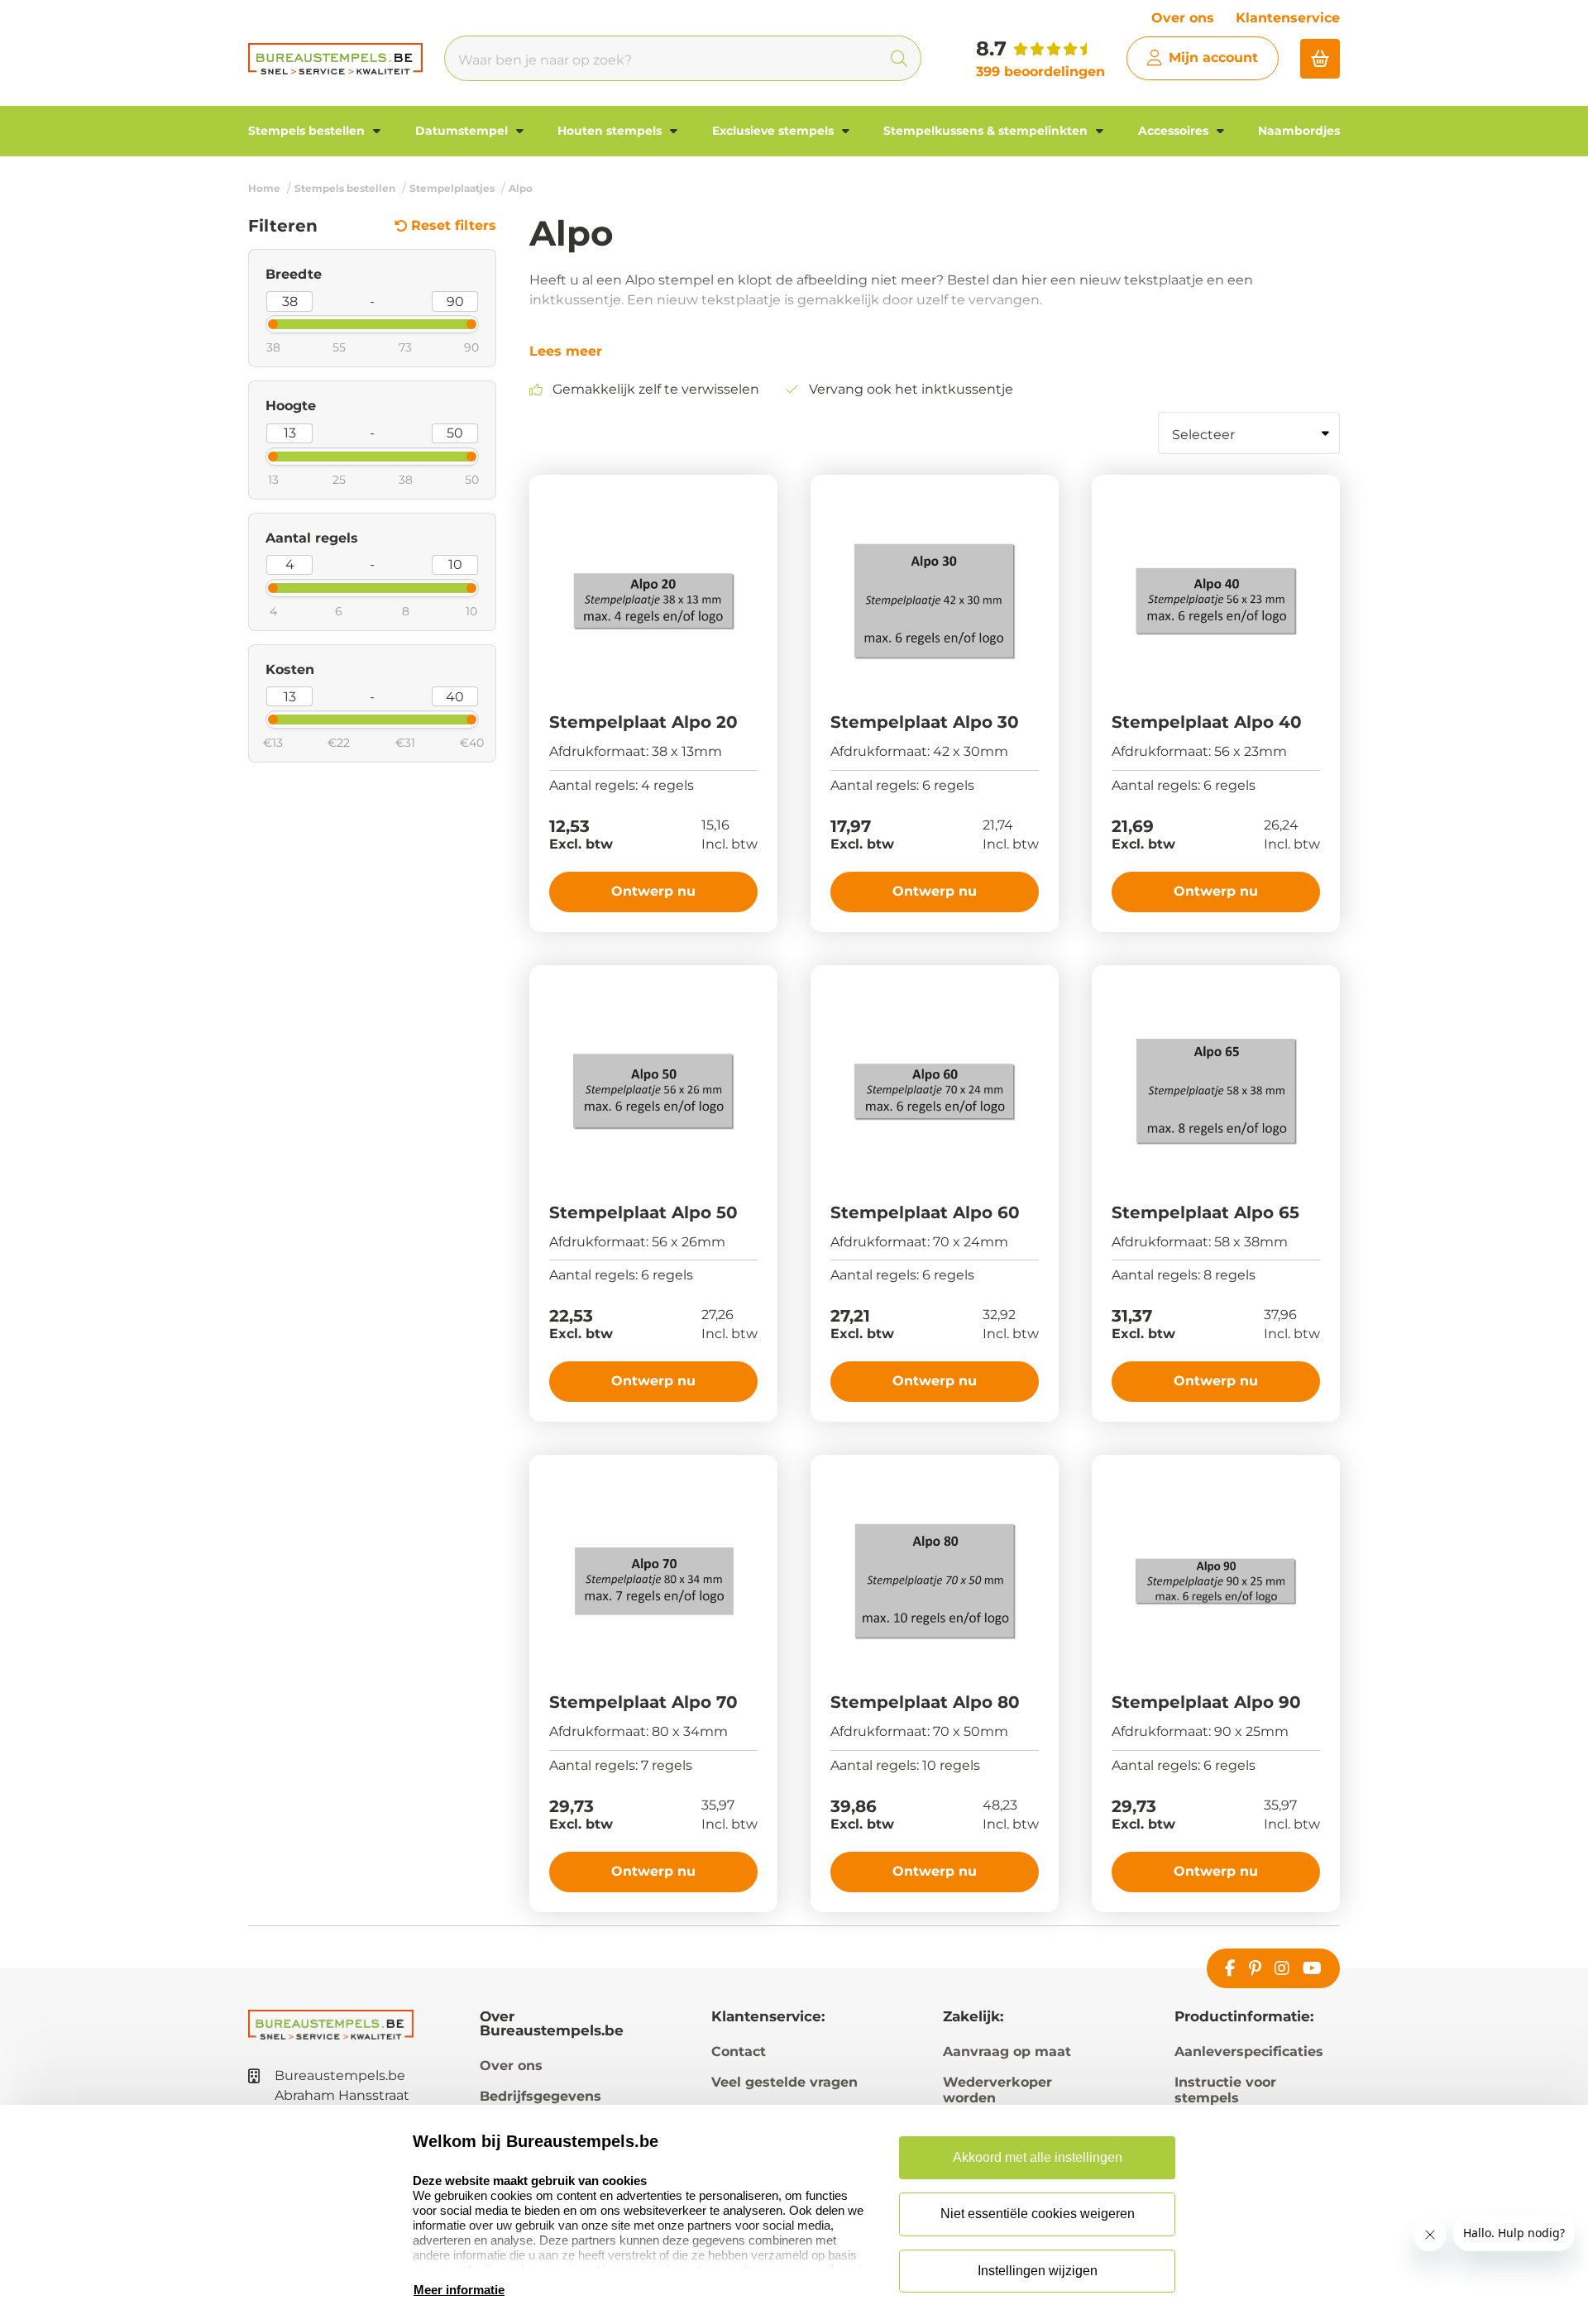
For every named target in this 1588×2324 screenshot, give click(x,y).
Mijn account (1213, 57)
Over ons (1183, 18)
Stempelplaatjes (452, 188)
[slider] (259, 323)
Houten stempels (611, 131)
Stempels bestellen (308, 131)
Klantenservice (1288, 18)
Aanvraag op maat (1007, 2051)
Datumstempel (463, 131)
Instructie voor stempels (1225, 2090)
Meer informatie (459, 2290)
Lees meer (566, 351)
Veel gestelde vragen (784, 2082)
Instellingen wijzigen (1038, 2271)
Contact (739, 2051)
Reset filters (454, 226)
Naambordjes (1299, 131)
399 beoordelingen (1040, 72)
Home (264, 188)
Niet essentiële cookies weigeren (1038, 2214)
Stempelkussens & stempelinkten (987, 131)
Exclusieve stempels (775, 131)
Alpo (521, 188)
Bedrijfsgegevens (540, 2096)
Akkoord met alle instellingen (1038, 2157)
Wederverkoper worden (997, 2090)
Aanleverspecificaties (1249, 2051)
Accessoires (1175, 131)
